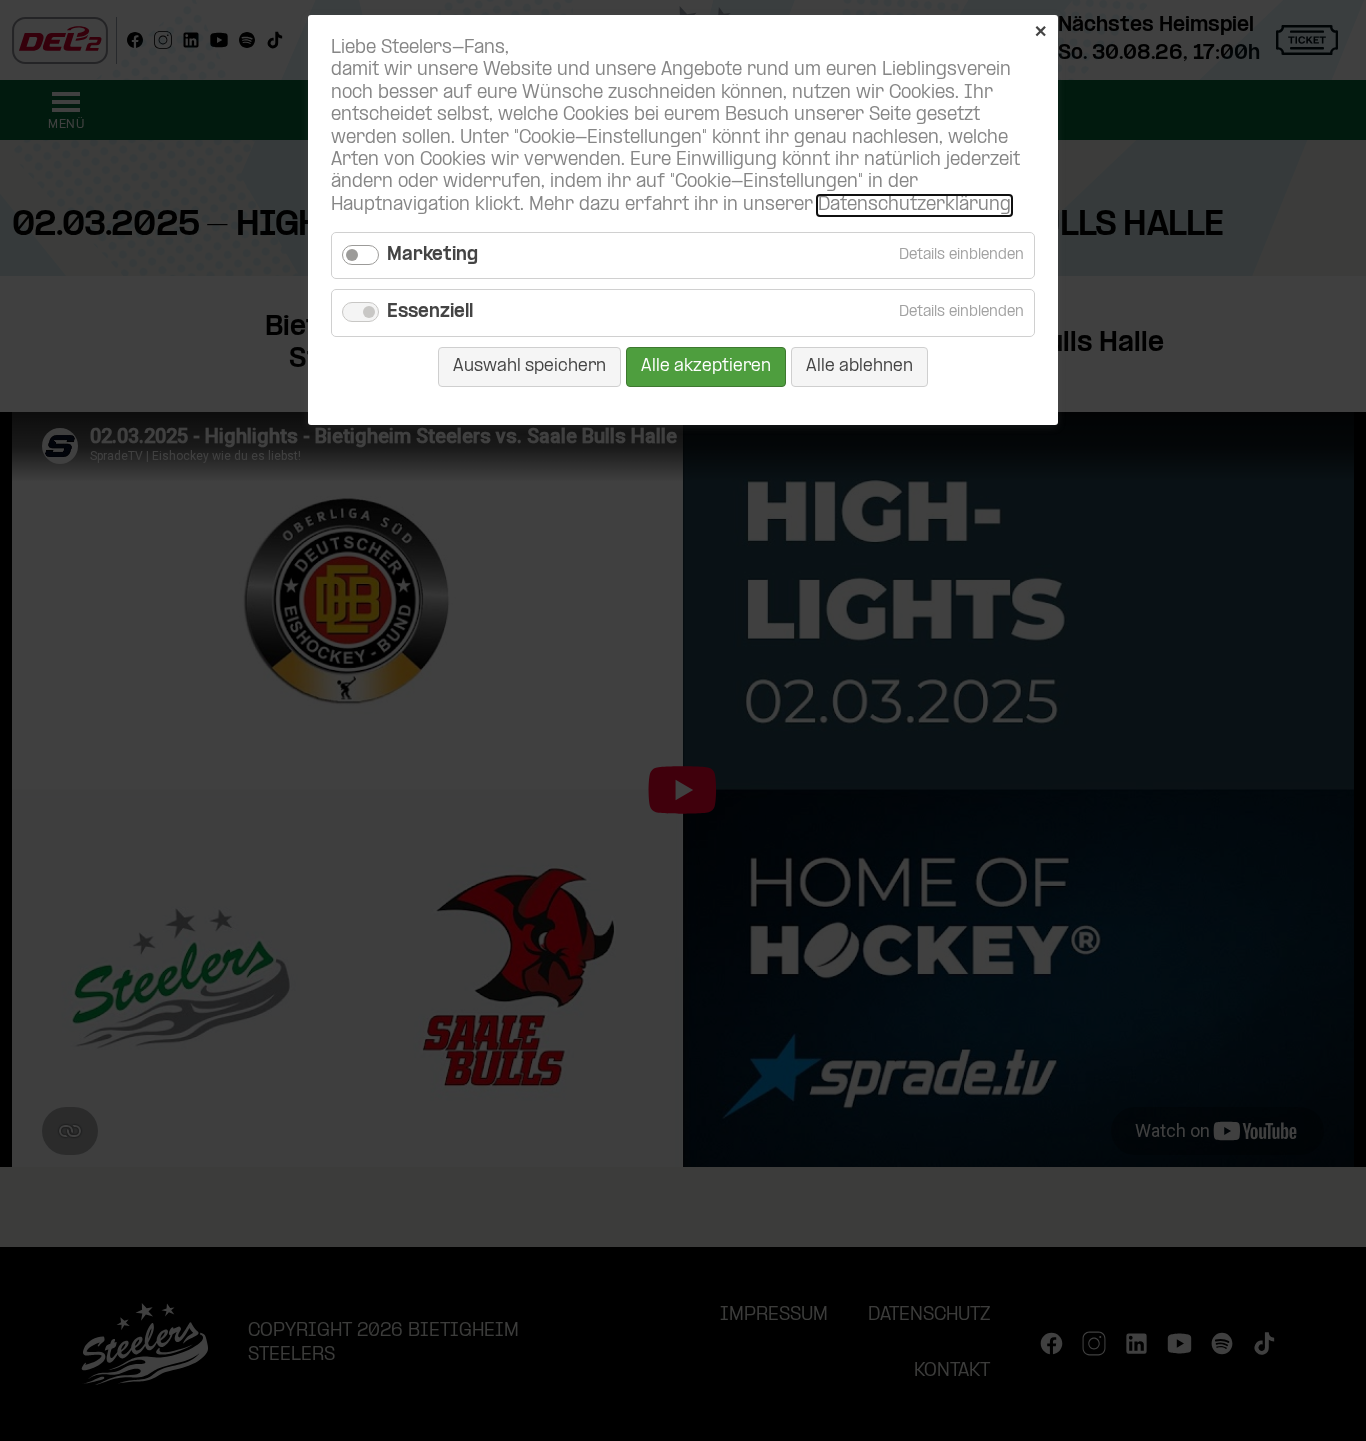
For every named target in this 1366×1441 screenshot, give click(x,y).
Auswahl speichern (529, 366)
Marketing (432, 255)
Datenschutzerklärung (914, 205)
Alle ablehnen (859, 366)
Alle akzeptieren (706, 366)
